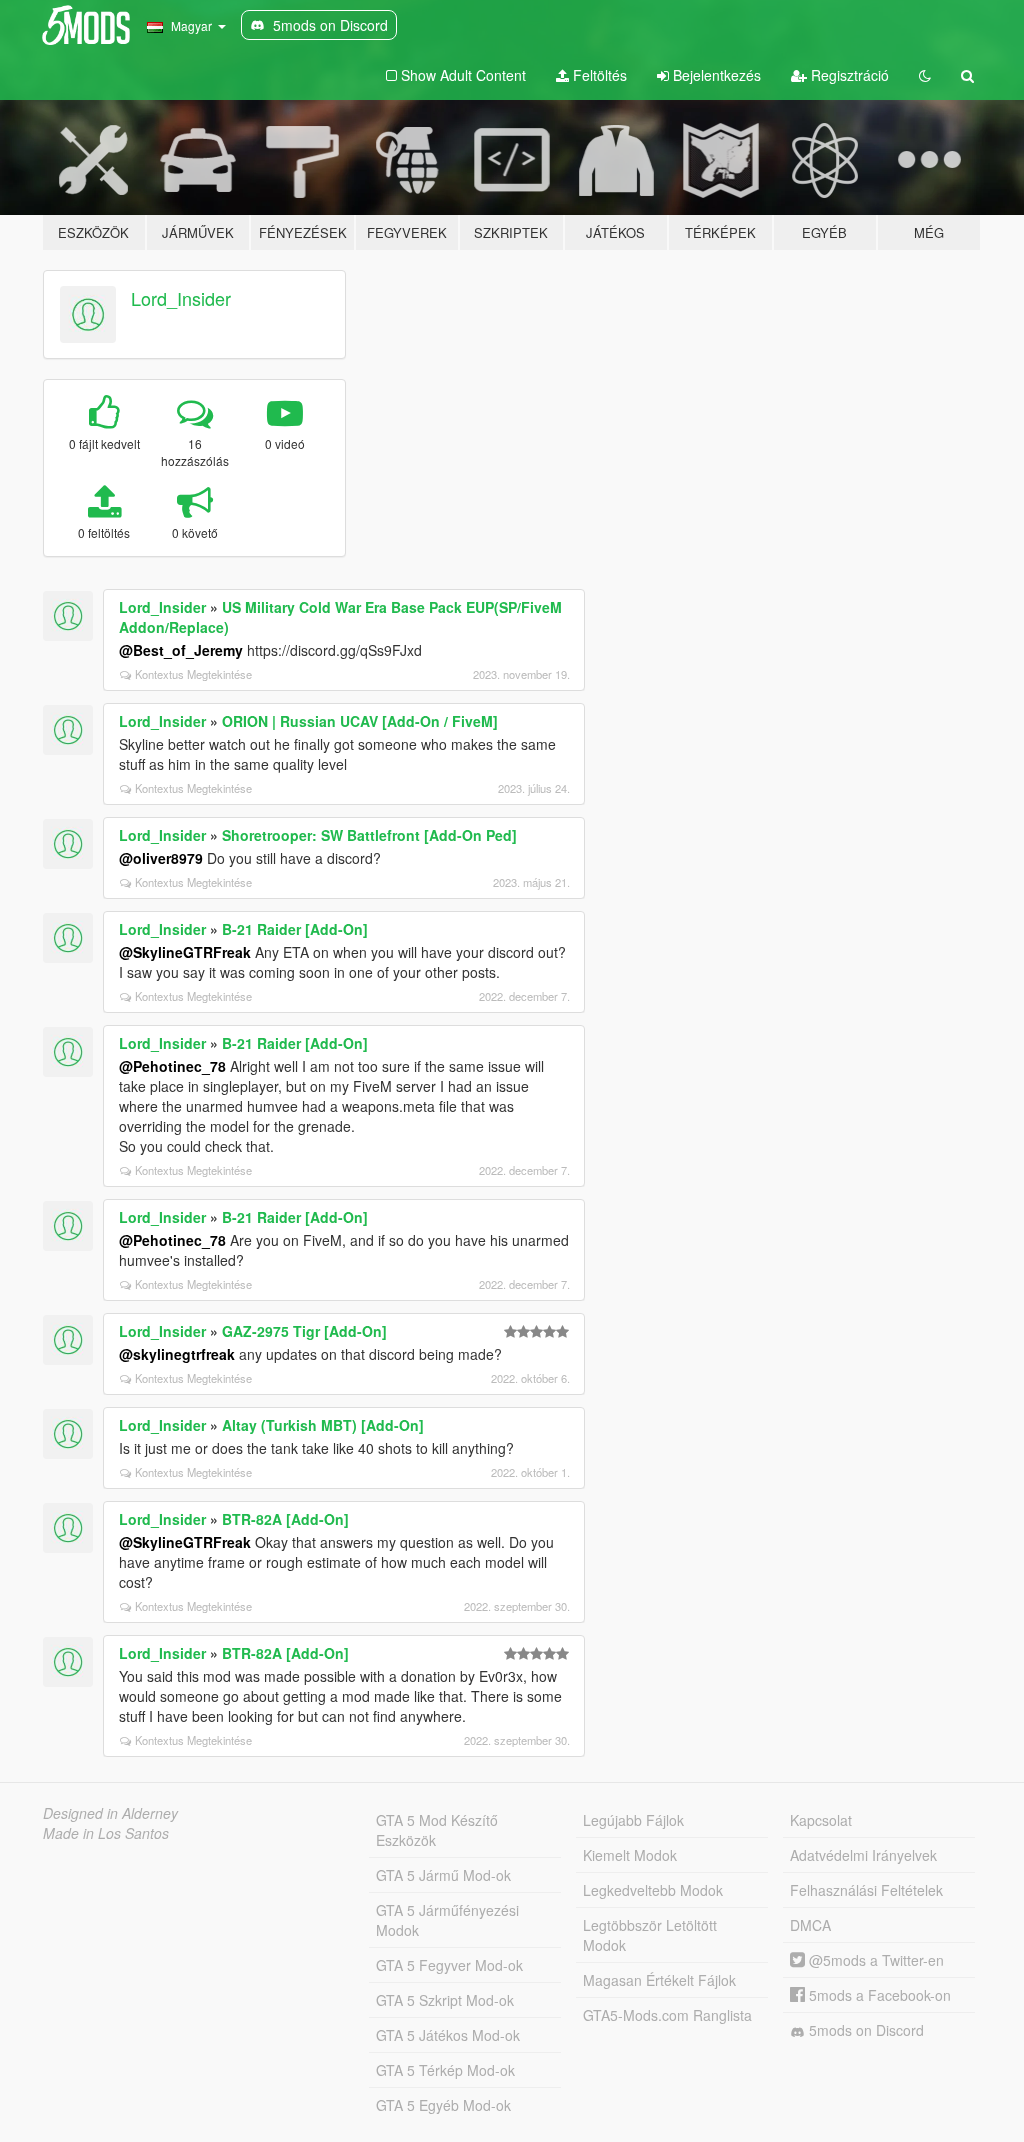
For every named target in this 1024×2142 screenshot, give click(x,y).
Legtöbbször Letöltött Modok (650, 1935)
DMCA (810, 1925)
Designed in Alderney (110, 1813)
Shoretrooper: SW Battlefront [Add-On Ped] (369, 835)
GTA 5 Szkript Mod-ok (445, 2000)
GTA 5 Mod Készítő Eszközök (437, 1830)
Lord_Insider (181, 298)
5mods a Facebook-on (878, 1995)
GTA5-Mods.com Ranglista (667, 2015)
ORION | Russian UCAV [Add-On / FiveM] (360, 721)
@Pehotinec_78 (172, 1066)
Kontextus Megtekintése (193, 674)
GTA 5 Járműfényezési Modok (447, 1920)
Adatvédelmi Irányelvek (863, 1855)
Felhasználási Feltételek (866, 1890)
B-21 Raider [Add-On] (295, 929)
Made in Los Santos (106, 1833)
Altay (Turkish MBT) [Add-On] (323, 1425)
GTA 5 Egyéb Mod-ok (443, 2105)
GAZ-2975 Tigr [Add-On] (304, 1331)
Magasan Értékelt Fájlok (659, 1980)
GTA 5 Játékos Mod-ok (448, 2035)
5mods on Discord (864, 2030)
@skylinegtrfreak (177, 1354)
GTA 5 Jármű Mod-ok (443, 1875)
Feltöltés (598, 75)
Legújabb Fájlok (633, 1820)
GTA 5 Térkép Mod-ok (445, 2070)
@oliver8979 (161, 858)
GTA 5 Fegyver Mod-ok (449, 1965)
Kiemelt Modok (630, 1855)
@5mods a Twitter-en (874, 1960)
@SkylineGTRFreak (185, 952)
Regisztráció (848, 75)
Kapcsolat (821, 1820)
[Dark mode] (925, 75)
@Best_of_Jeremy (181, 650)
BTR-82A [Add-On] (285, 1519)
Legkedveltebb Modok (653, 1890)
